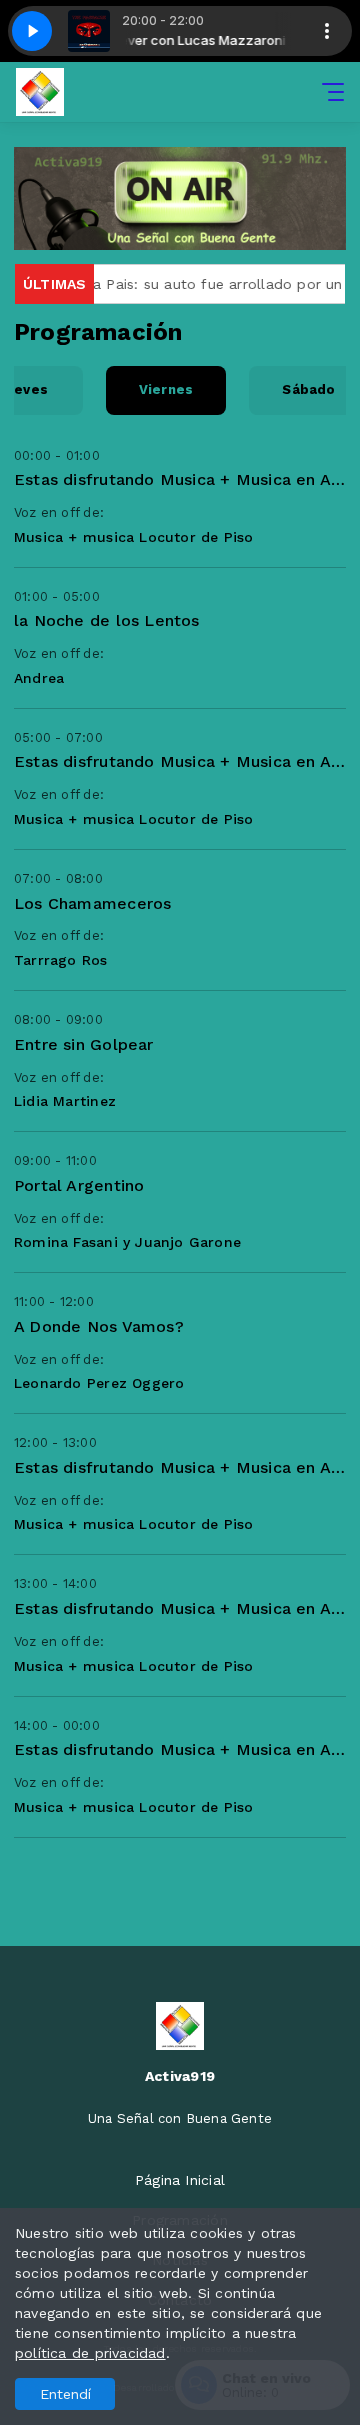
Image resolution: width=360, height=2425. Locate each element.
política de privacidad (90, 2353)
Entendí (65, 2394)
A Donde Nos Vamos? (99, 1326)
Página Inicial (180, 2180)
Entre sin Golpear (84, 1044)
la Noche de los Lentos (107, 620)
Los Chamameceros (92, 903)
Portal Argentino (79, 1185)
